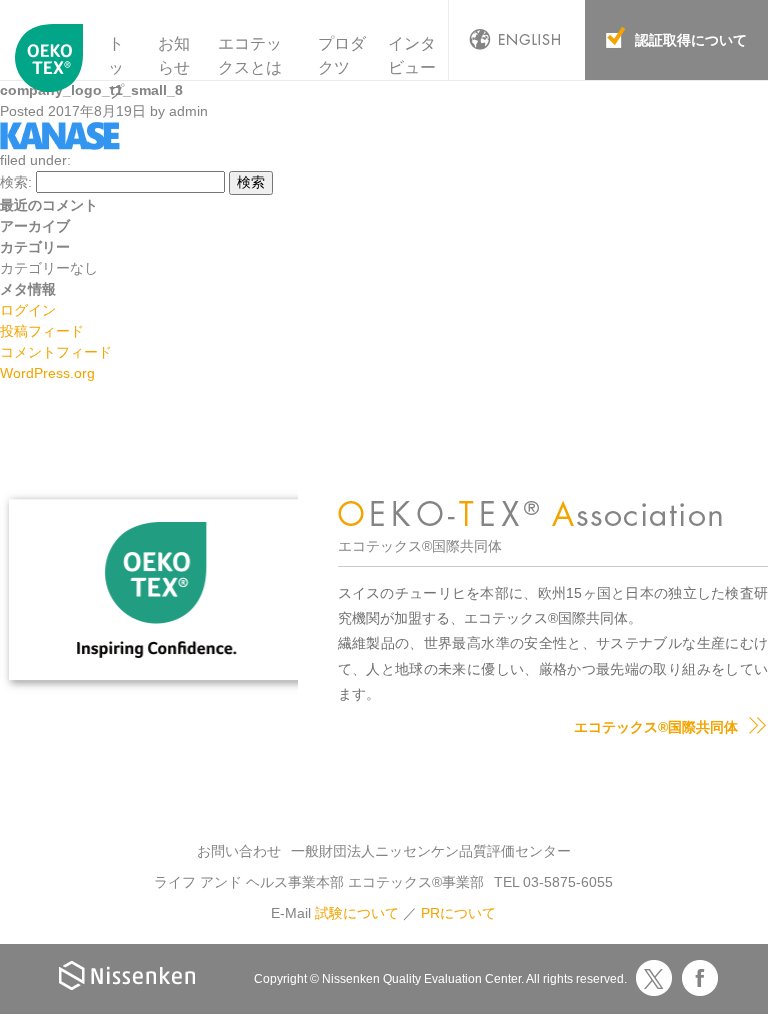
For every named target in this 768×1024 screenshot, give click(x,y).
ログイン (28, 310)
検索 (251, 182)
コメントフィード (56, 352)
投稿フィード (42, 331)
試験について (357, 913)
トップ (116, 67)
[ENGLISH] (517, 40)
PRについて (458, 913)
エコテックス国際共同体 (49, 69)
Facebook (700, 978)
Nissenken (127, 975)
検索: (16, 182)
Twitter (654, 978)
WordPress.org (47, 373)
